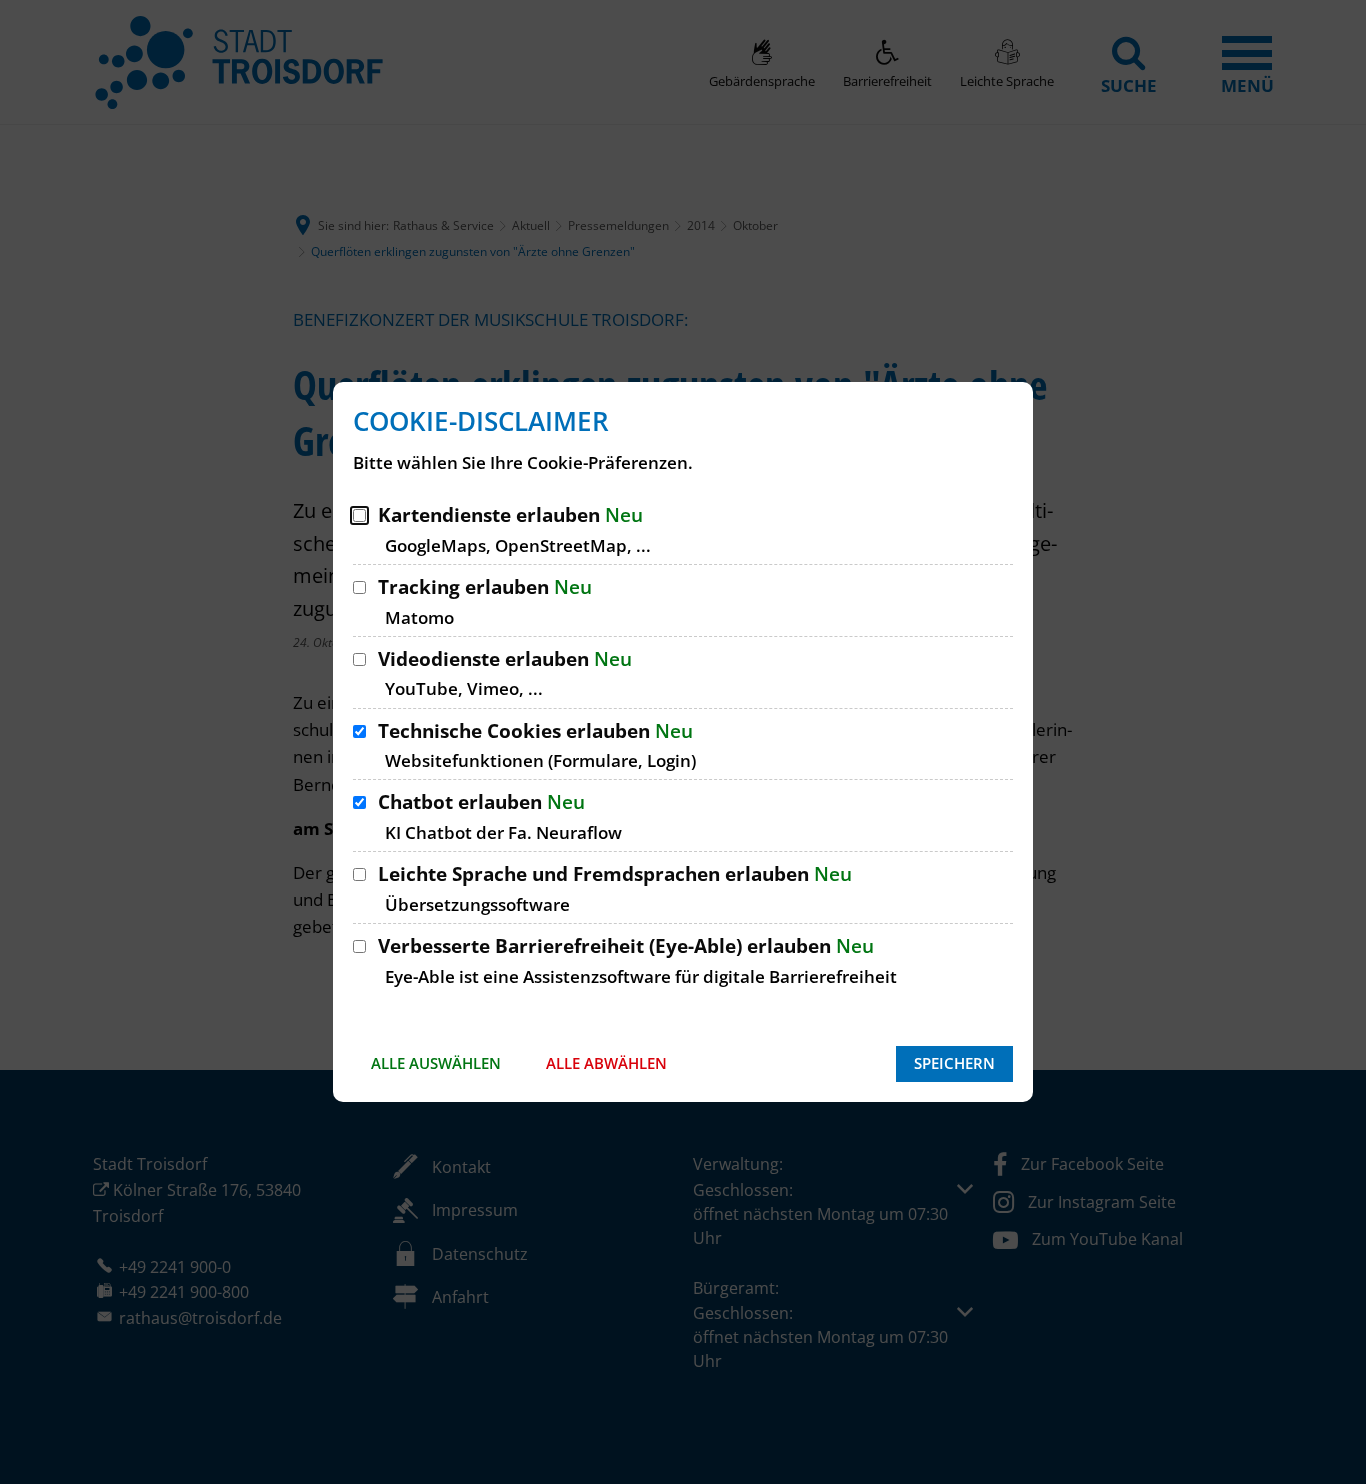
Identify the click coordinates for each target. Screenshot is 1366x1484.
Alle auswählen (436, 1063)
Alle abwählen (606, 1063)
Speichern (954, 1063)
